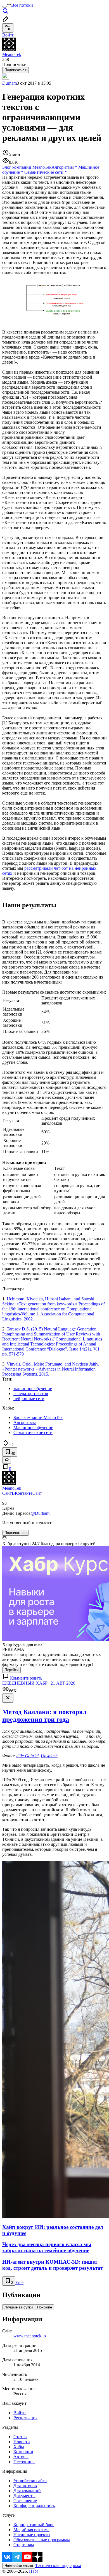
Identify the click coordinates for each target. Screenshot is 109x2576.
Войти (20, 2413)
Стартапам (24, 2545)
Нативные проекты (32, 2535)
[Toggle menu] (4, 7)
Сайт (7, 1493)
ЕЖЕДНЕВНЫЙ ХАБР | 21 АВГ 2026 (39, 1683)
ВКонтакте (22, 1493)
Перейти (11, 1670)
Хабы (19, 2447)
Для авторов (25, 2486)
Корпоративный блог (34, 2525)
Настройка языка (19, 2566)
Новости (22, 2442)
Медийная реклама (31, 2530)
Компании (23, 2452)
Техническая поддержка (58, 2566)
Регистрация (25, 2418)
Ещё (19, 2282)
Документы (24, 2496)
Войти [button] (8, 35)
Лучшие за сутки (19, 2307)
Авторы (21, 2457)
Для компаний (27, 2491)
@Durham (40, 1513)
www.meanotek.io (30, 2336)
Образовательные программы (42, 2540)
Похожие (45, 2307)
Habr (33, 2571)
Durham (10, 83)
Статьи (20, 2437)
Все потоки (22, 5)
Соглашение (25, 2501)
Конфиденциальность (34, 2506)
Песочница (24, 2462)
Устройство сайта (30, 2481)
